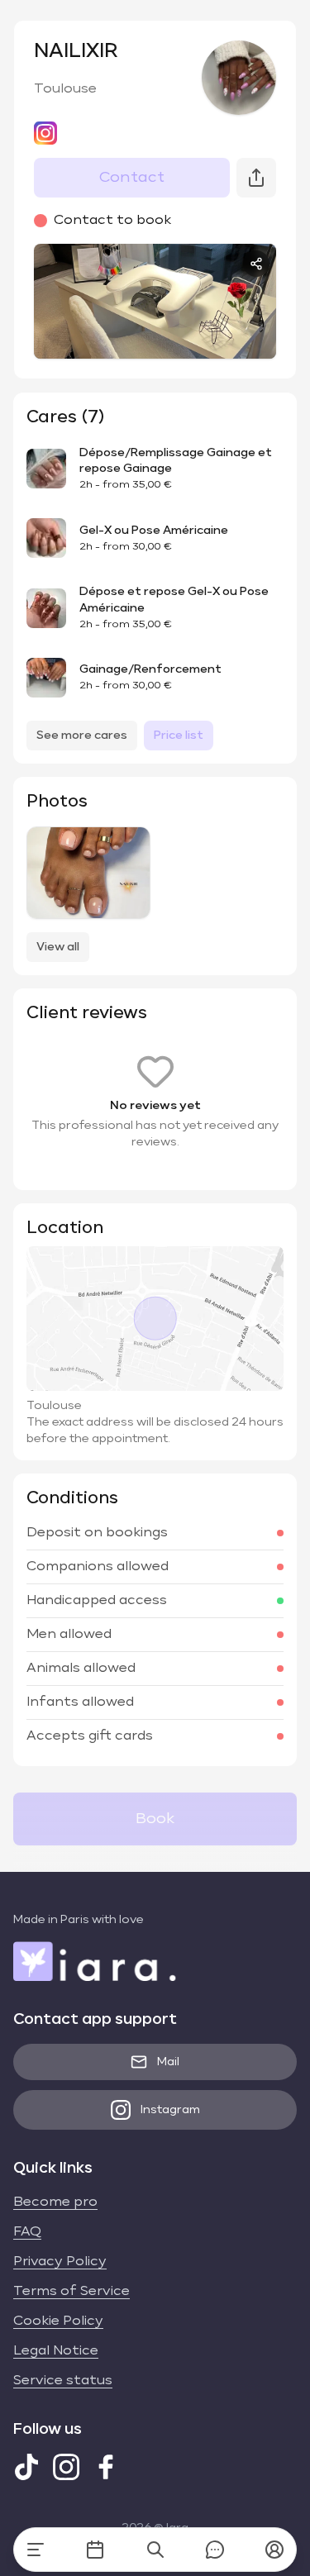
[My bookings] (95, 2550)
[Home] (36, 2550)
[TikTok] (26, 2467)
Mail (168, 2062)
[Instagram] (66, 2467)
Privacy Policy (60, 2262)
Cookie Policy (58, 2321)
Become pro (55, 2202)
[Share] (256, 264)
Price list (179, 736)
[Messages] (215, 2550)
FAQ (27, 2232)
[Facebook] (106, 2467)
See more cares (82, 736)
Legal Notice (56, 2351)
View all (58, 947)
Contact (132, 178)
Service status (63, 2381)
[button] (274, 2550)
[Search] (155, 2550)
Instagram (170, 2110)
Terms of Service (72, 2292)
